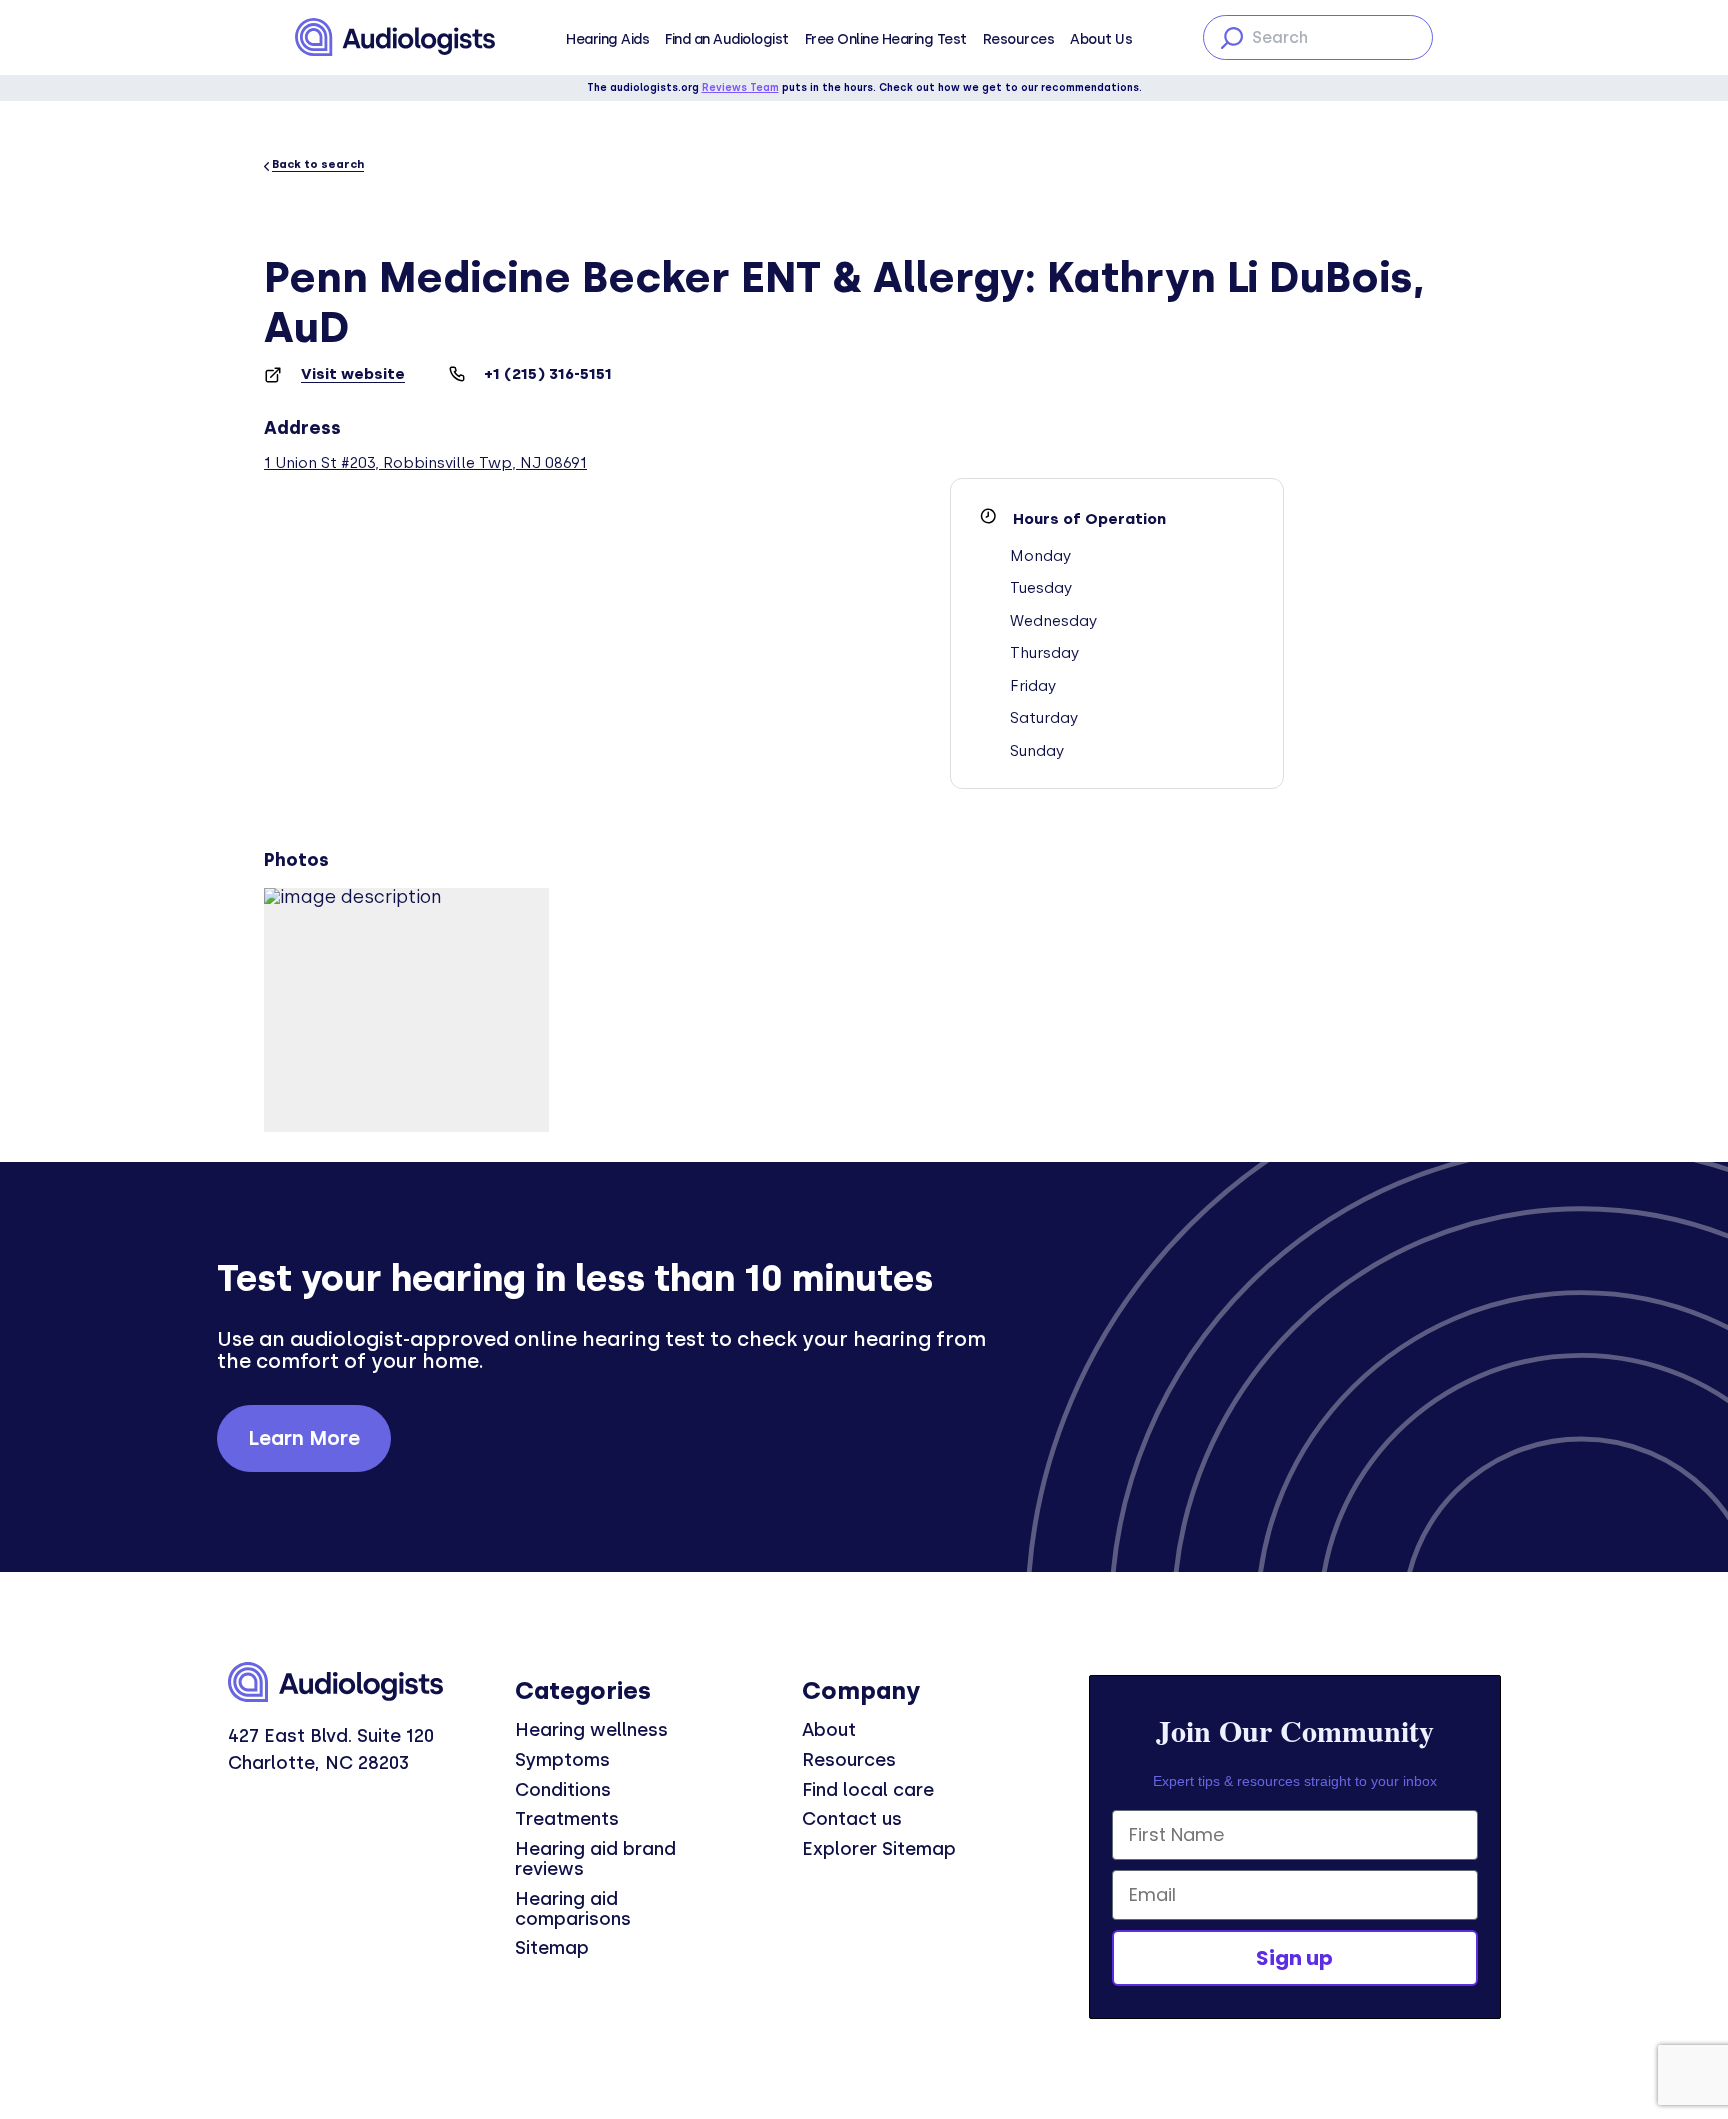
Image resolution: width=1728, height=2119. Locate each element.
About (829, 1730)
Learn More (304, 1438)
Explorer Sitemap (879, 1849)
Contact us (852, 1819)
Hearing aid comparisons (573, 1909)
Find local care (868, 1790)
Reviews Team (740, 87)
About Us (1101, 39)
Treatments (567, 1819)
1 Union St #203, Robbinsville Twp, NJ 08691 (425, 463)
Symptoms (562, 1760)
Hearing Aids (607, 39)
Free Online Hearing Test (886, 39)
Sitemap (552, 1948)
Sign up (1294, 1958)
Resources (1019, 39)
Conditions (563, 1790)
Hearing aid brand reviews (595, 1859)
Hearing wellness (591, 1730)
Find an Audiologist (727, 39)
